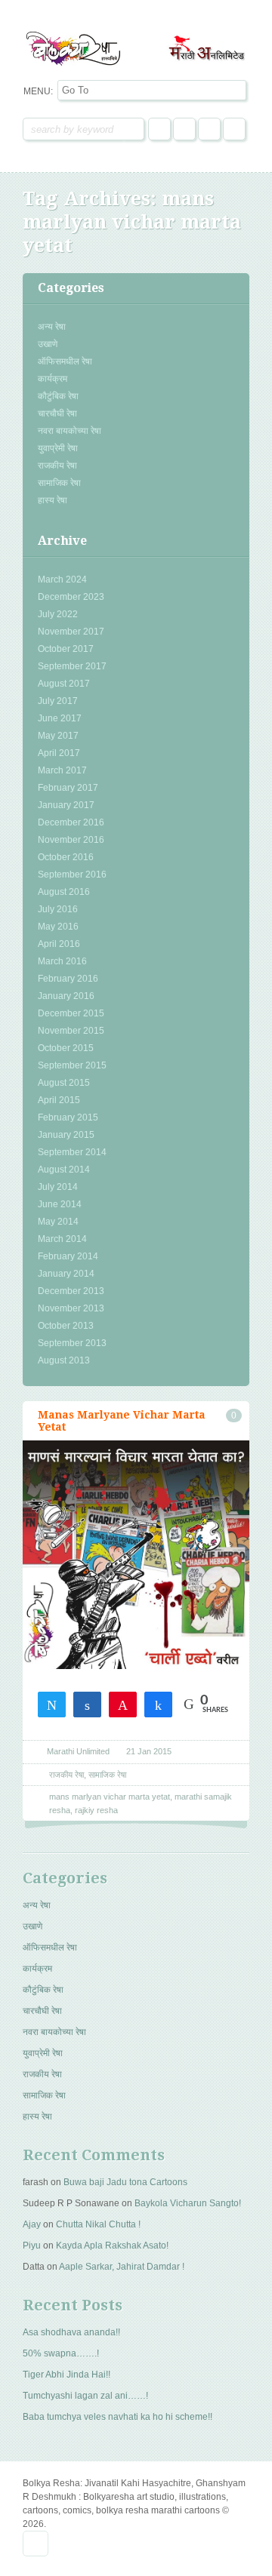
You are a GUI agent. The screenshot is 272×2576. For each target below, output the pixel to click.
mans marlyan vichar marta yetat (110, 1797)
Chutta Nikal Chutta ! (98, 2224)
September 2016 (72, 875)
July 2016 (58, 909)
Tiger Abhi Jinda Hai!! (66, 2375)
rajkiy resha (96, 1810)
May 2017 (58, 736)
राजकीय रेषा (57, 466)
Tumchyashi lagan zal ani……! (85, 2396)
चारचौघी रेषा (57, 413)
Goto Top (36, 2544)
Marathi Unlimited (78, 1751)
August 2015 (64, 1083)
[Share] (87, 1704)
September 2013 (72, 1343)
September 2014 (72, 1152)
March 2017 (62, 770)
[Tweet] (52, 1704)
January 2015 (66, 1135)
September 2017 (72, 666)
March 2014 (62, 1239)
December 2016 (71, 822)
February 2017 (68, 788)
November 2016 (71, 840)
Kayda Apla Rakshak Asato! (112, 2246)
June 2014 (60, 1204)
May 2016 (58, 927)
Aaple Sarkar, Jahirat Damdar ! (122, 2267)
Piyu (32, 2246)
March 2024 (62, 579)
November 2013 (71, 1308)
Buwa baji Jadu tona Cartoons (125, 2182)
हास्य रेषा (53, 500)
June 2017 (60, 718)
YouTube (234, 129)
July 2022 (58, 614)
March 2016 (62, 961)
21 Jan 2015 (149, 1751)
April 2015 (59, 1100)
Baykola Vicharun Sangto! (188, 2203)
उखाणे (48, 344)
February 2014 (68, 1256)
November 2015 (71, 1031)
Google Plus (209, 129)
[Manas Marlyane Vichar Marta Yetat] (136, 1596)
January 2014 (66, 1274)
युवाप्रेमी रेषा (58, 448)
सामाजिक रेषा (59, 483)
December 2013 (71, 1291)
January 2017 (66, 805)
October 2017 (66, 649)
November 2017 (71, 632)
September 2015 (72, 1065)
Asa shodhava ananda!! (71, 2332)
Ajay (32, 2224)
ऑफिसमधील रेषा (65, 361)
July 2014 (58, 1187)
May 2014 (58, 1222)
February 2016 (68, 979)
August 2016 (64, 892)
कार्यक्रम (53, 379)
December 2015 (71, 1013)
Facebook (159, 129)
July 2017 (58, 701)
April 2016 (59, 944)
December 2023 (71, 597)
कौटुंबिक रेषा (58, 396)
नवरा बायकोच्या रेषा (70, 431)
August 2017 (64, 684)
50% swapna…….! (61, 2353)
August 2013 (64, 1360)
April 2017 (59, 753)
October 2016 (66, 857)
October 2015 (66, 1048)
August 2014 (64, 1170)
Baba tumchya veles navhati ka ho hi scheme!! (117, 2417)
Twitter (184, 129)
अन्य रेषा (52, 327)
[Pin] (123, 1704)
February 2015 (68, 1117)
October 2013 (66, 1326)
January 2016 (66, 996)
